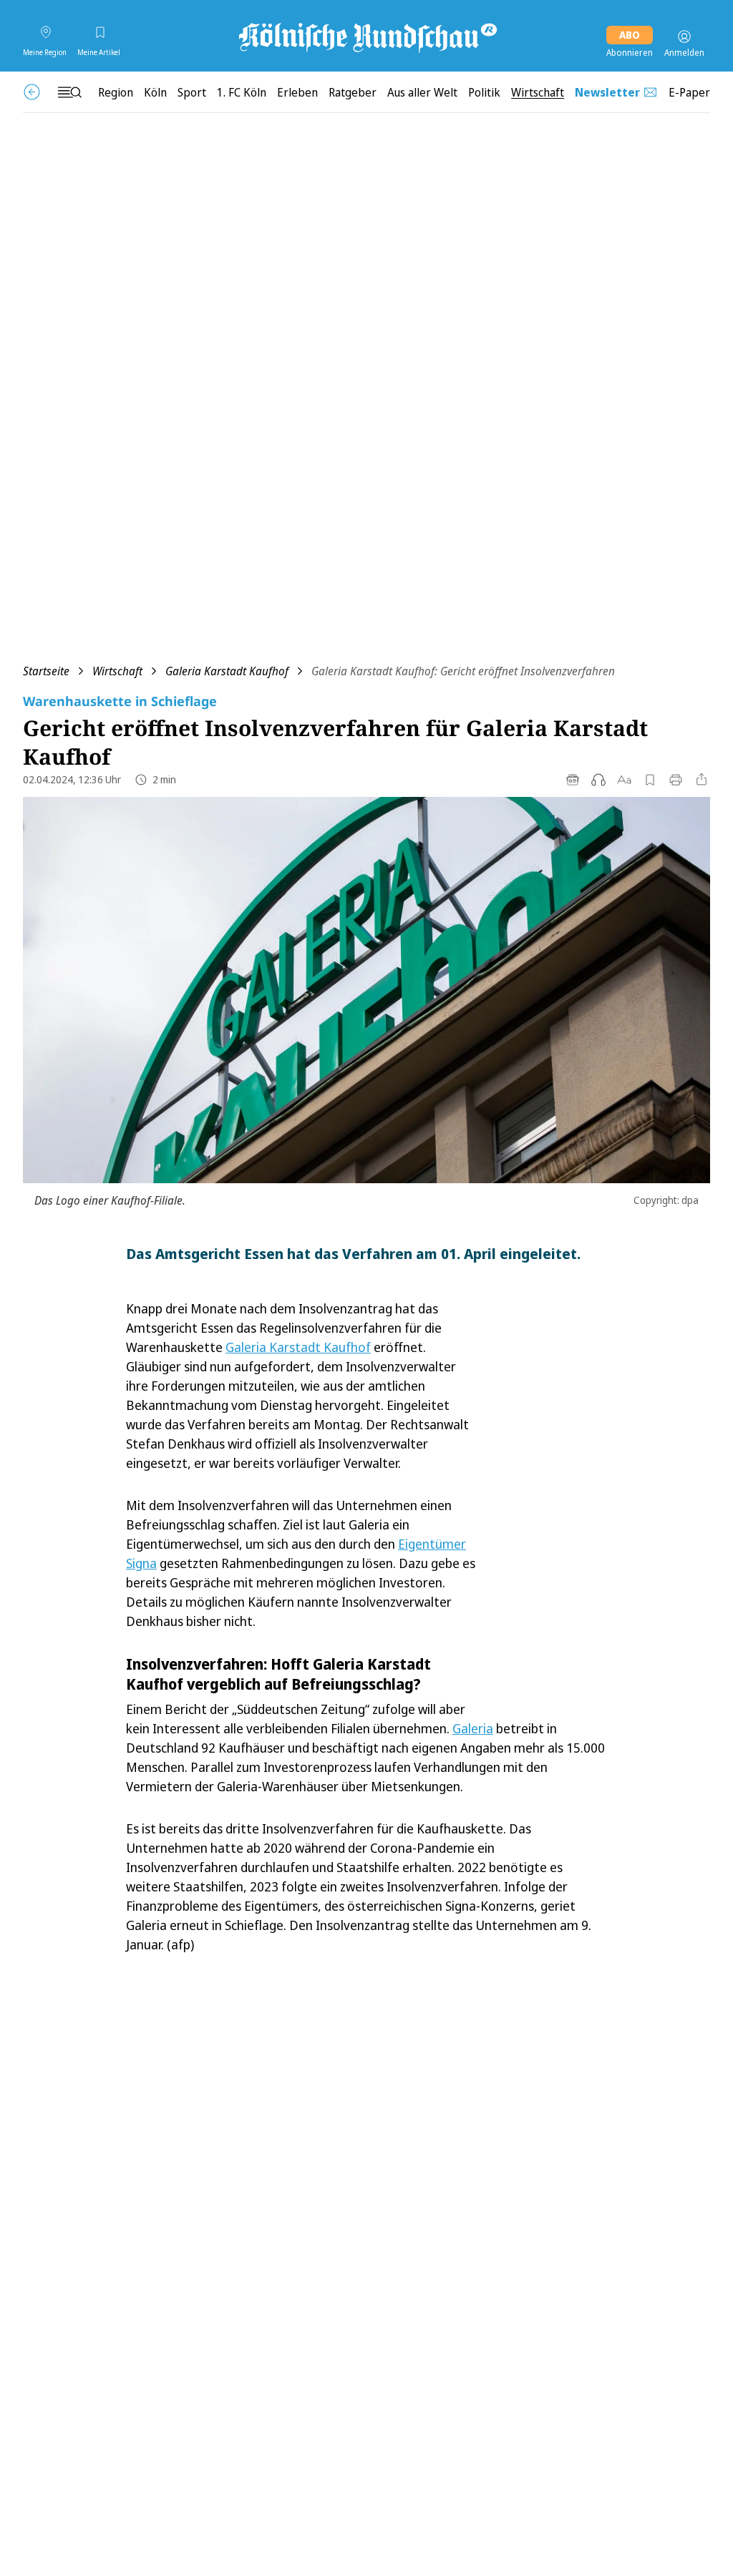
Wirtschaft (117, 671)
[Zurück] (32, 92)
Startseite (46, 671)
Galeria (473, 1728)
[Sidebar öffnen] (69, 92)
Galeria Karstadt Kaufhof (227, 671)
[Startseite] (366, 36)
